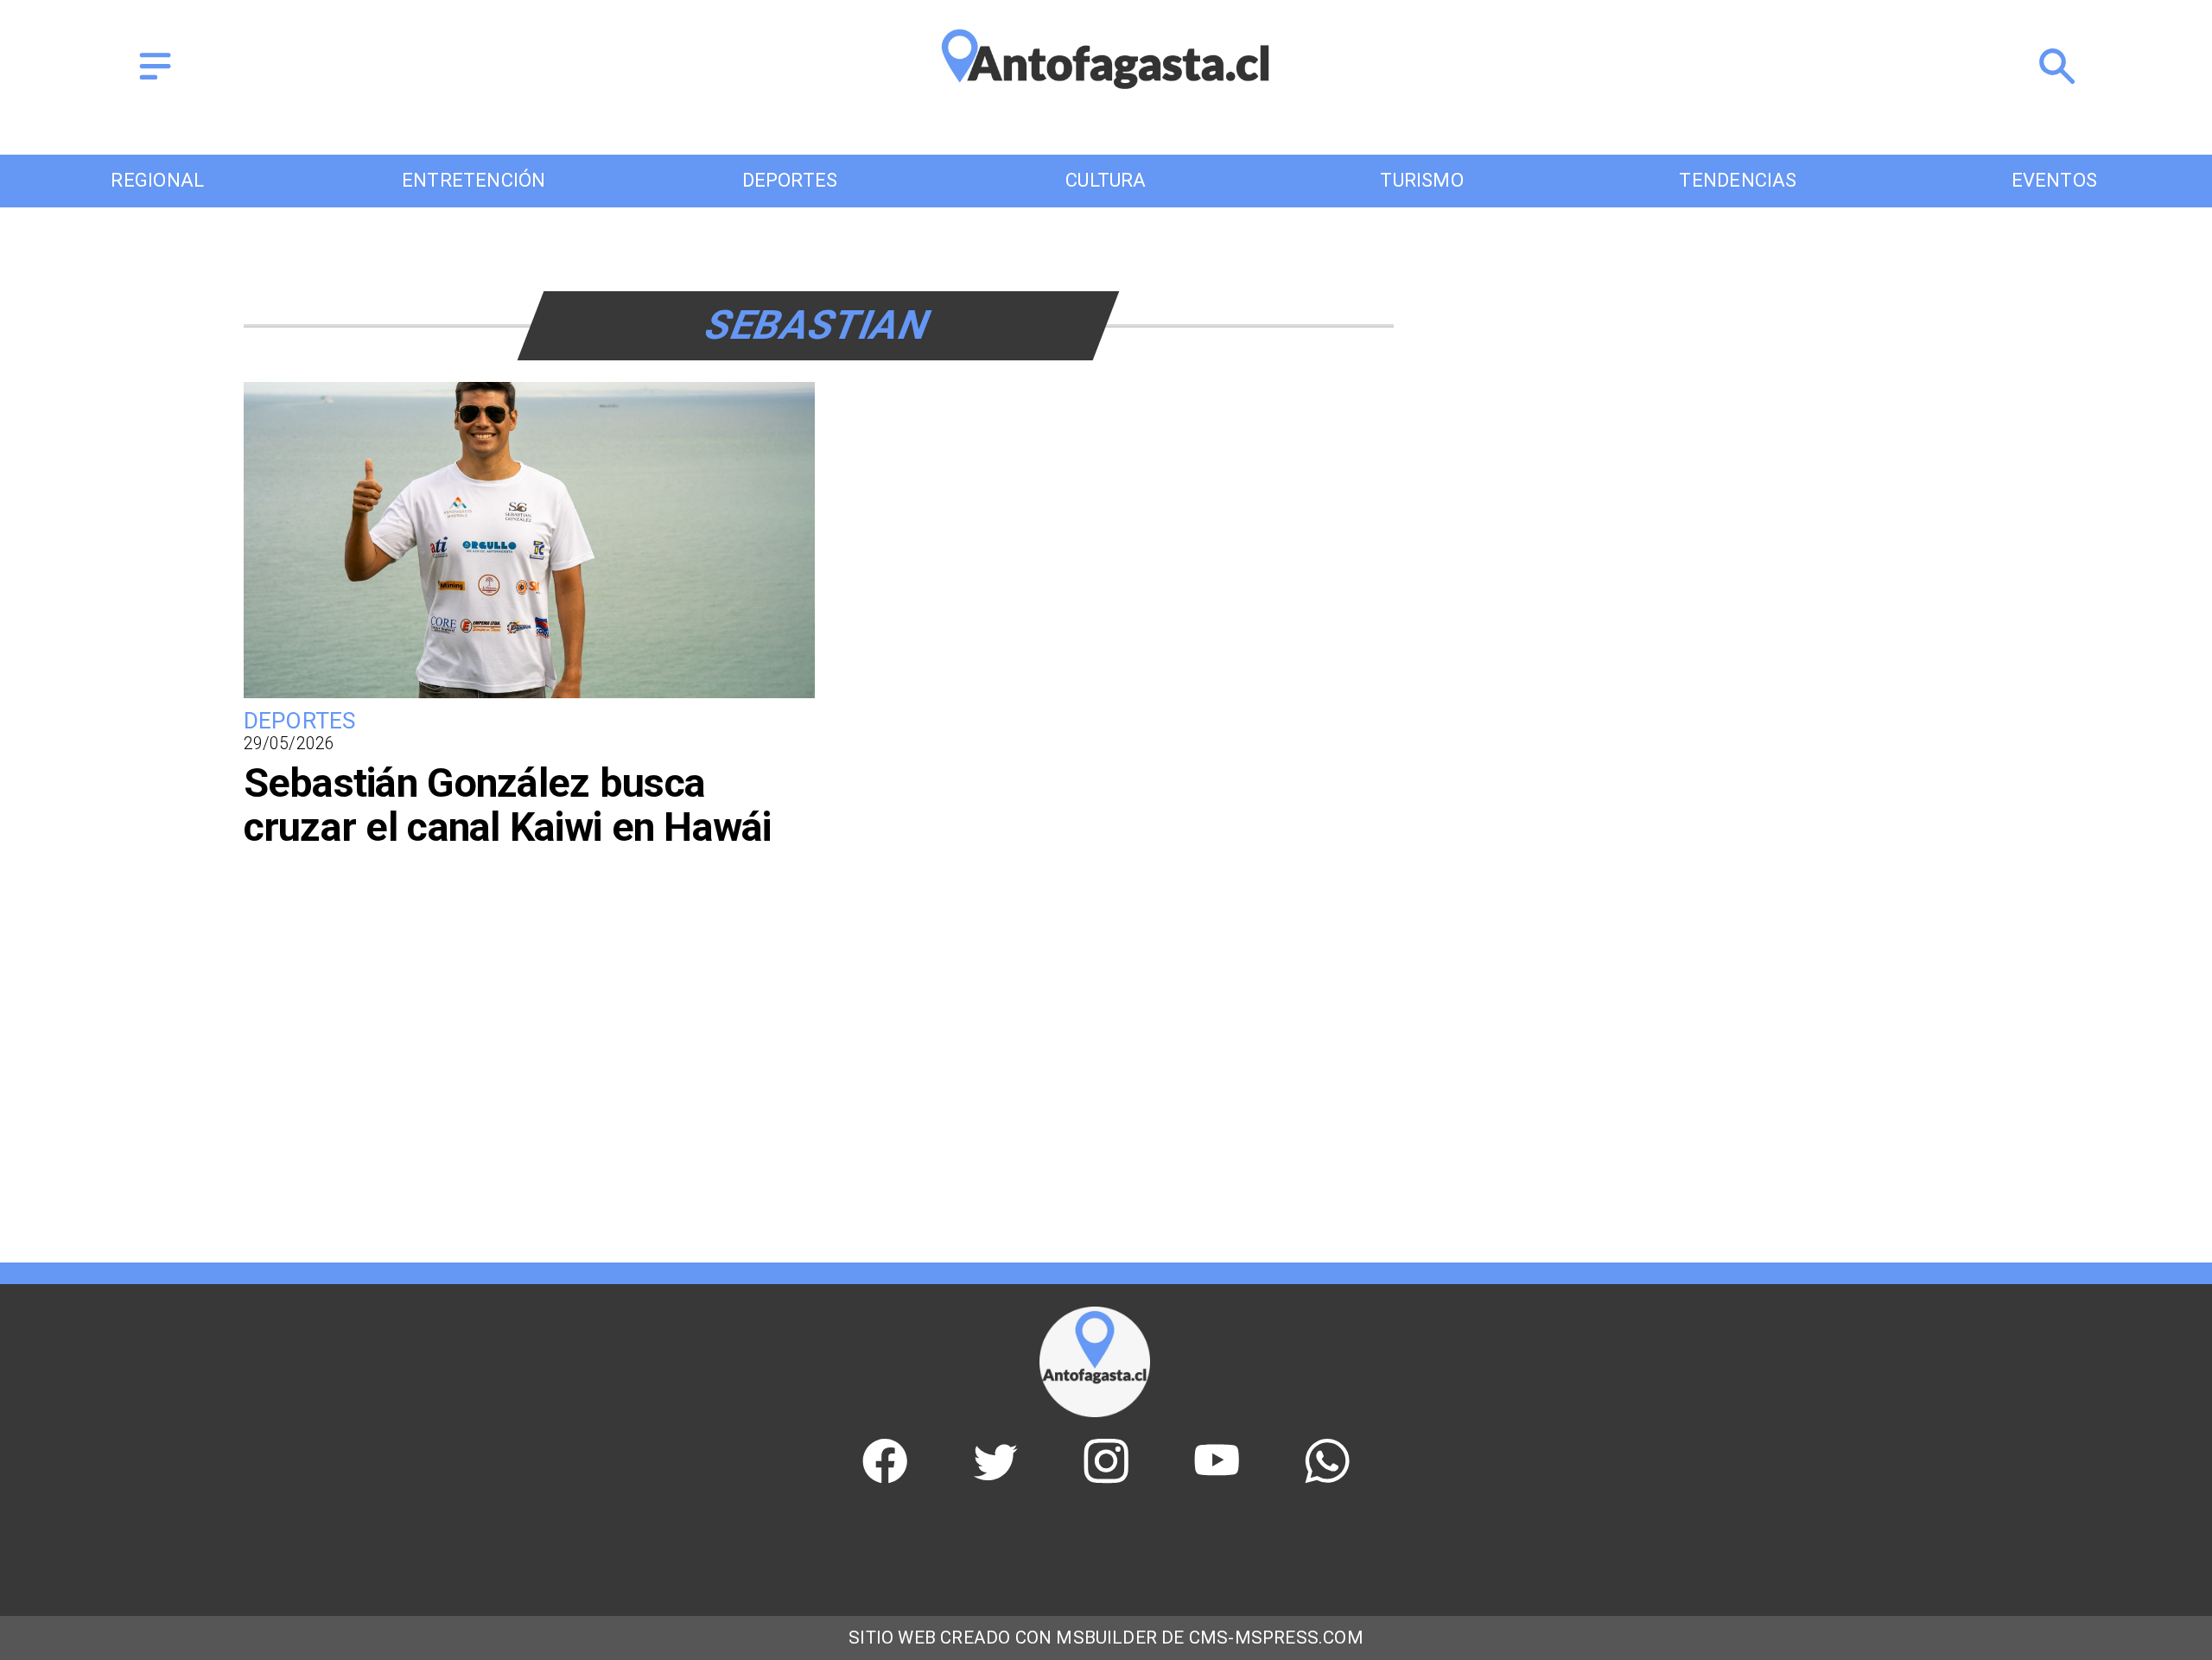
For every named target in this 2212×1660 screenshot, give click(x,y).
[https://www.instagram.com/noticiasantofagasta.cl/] (1106, 1476)
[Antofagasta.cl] (155, 81)
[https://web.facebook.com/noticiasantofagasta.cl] (885, 1476)
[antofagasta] (1106, 103)
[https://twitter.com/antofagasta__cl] (995, 1476)
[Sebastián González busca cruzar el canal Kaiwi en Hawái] (530, 696)
